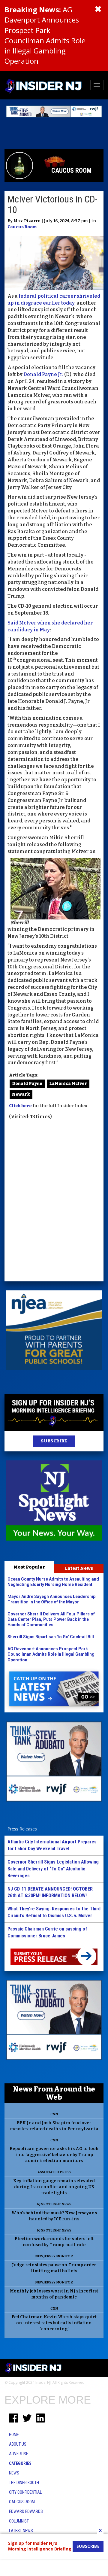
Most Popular (29, 1567)
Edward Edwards (26, 2511)
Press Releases (22, 1829)
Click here (20, 1106)
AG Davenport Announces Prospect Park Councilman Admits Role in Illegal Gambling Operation (45, 35)
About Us (18, 2444)
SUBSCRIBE (54, 1441)
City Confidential (25, 2492)
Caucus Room (22, 227)
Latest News (79, 1568)
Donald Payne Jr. (43, 374)
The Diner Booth (24, 2483)
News (14, 2473)
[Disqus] (54, 1201)
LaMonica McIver (68, 1084)
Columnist (19, 2521)
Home (14, 2435)
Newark (21, 1094)
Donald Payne (27, 1084)
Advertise (19, 2454)
